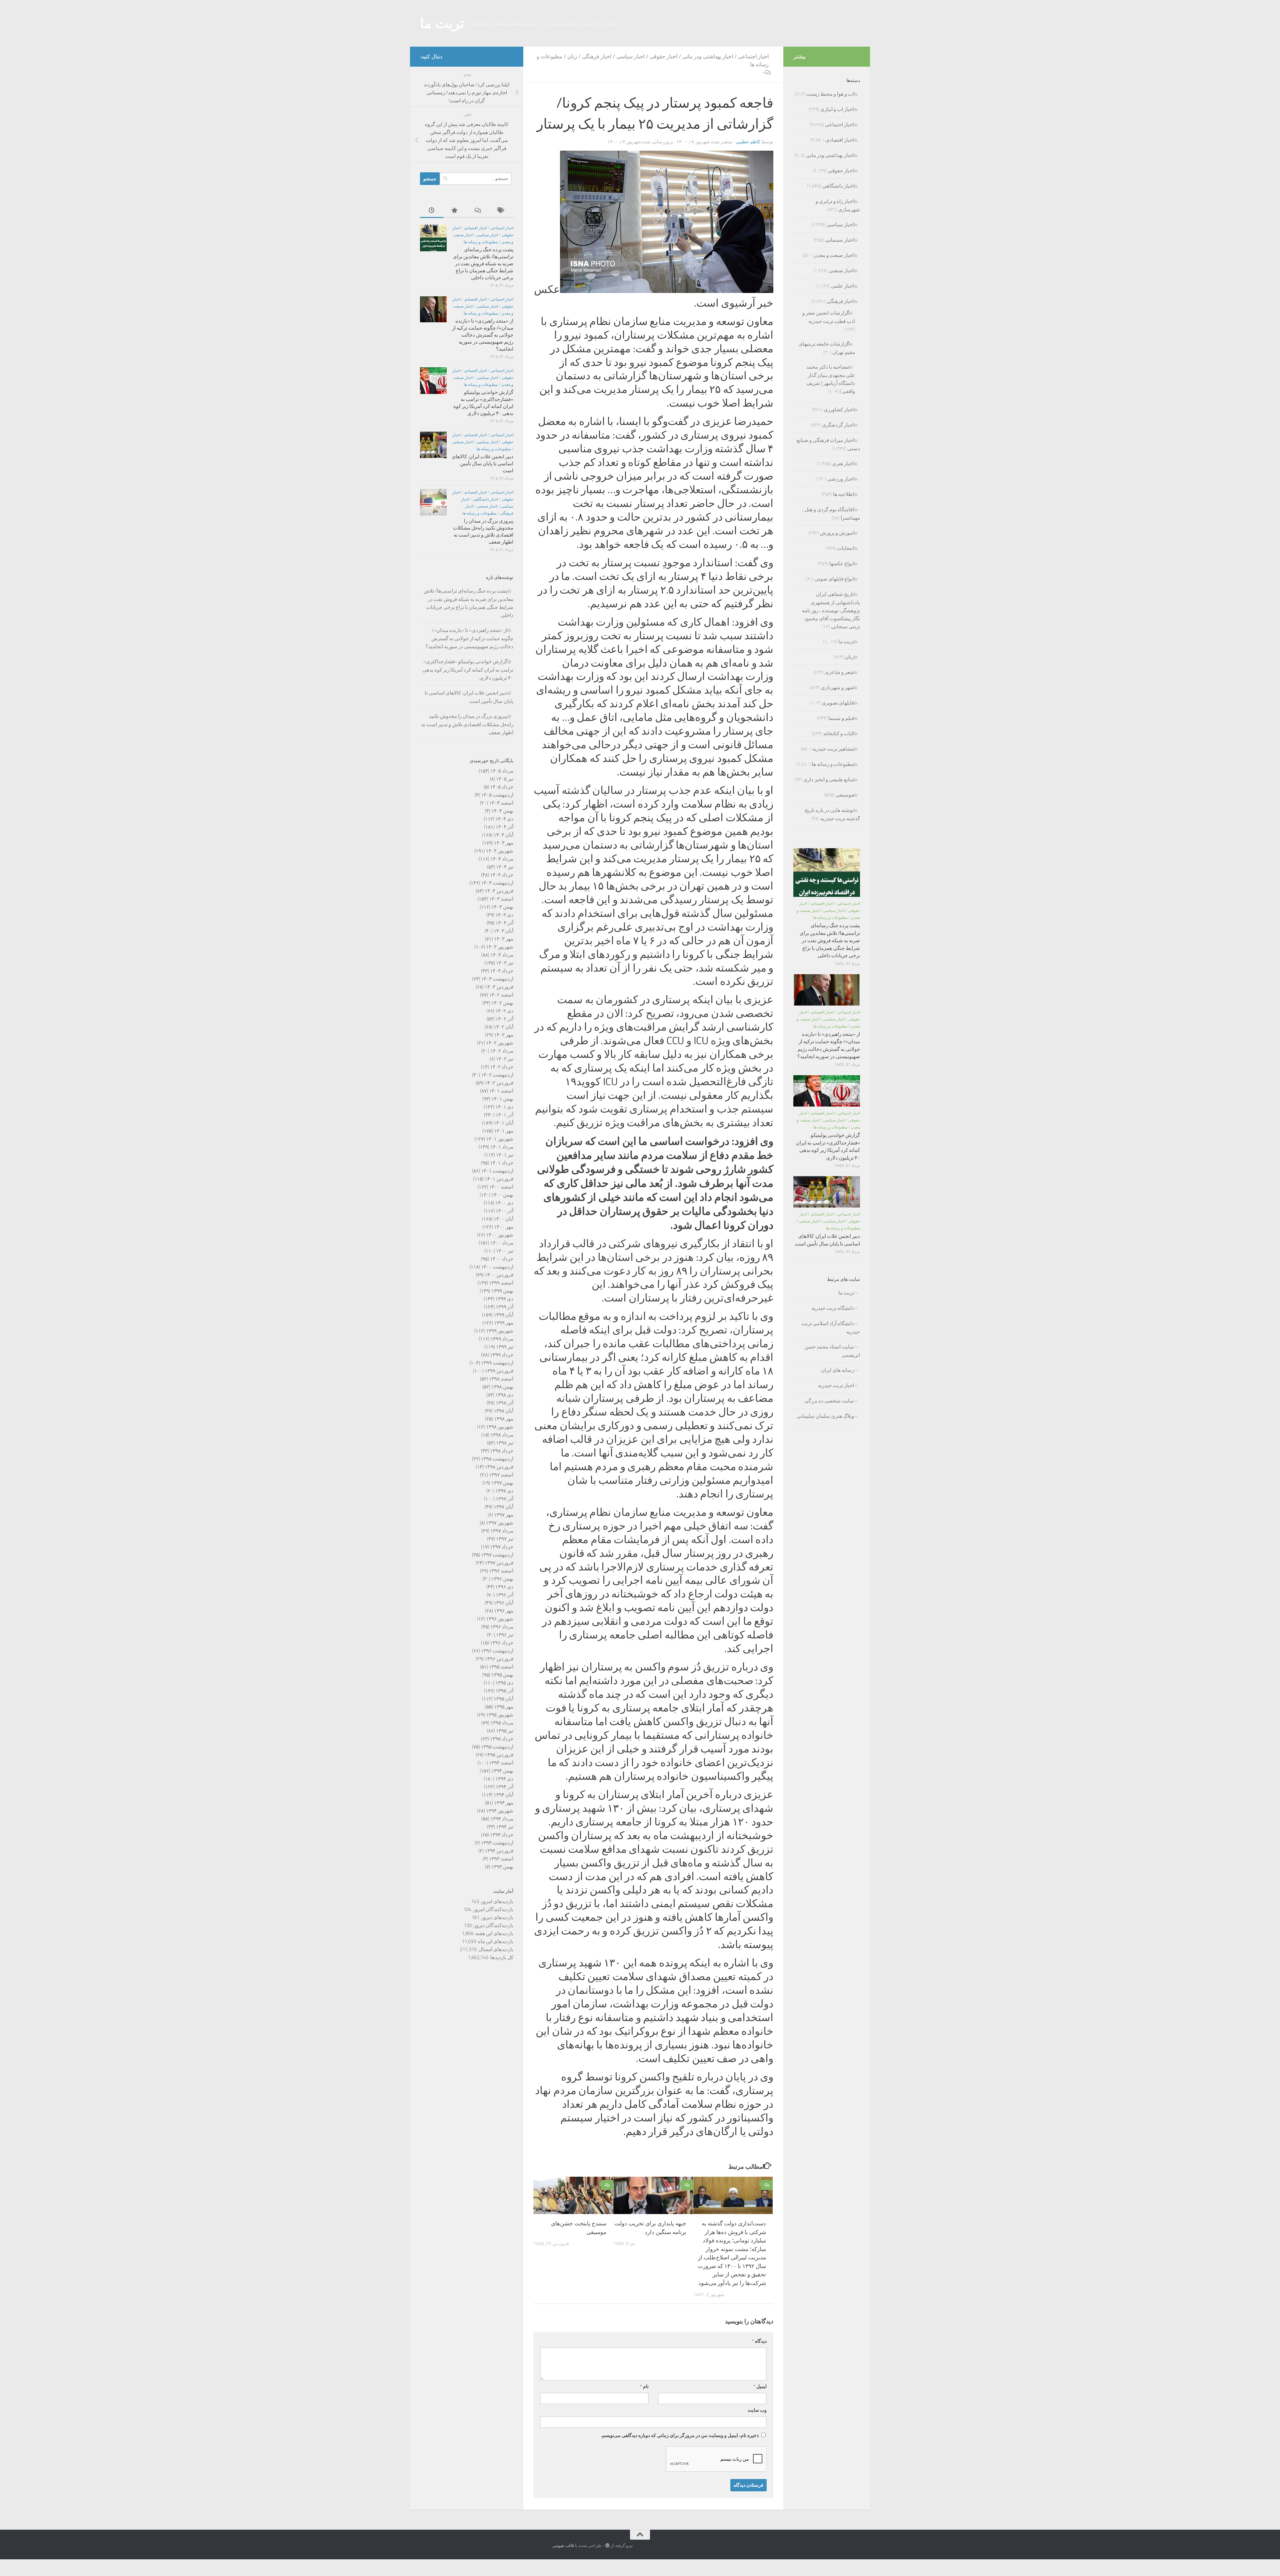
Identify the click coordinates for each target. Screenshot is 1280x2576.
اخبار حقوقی (663, 56)
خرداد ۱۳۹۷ (502, 1547)
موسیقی (845, 795)
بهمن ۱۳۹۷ (502, 1483)
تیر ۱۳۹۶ (505, 1635)
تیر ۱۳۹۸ (505, 1443)
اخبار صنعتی (462, 442)
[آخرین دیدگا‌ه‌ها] (478, 211)
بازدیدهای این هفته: (493, 1933)
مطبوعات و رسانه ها (481, 242)
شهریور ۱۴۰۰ (500, 1235)
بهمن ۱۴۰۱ (502, 1099)
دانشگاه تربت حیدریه (833, 1308)
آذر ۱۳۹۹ (504, 1307)
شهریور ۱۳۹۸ (500, 1427)
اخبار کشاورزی (839, 410)
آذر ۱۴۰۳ (504, 923)
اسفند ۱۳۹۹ (501, 1283)
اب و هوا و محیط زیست (830, 94)
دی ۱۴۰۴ (504, 819)
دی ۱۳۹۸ (504, 1395)
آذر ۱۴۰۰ (504, 1211)
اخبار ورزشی (841, 479)
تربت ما (442, 23)
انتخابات (845, 548)
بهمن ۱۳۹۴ (502, 1771)
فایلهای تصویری (838, 703)
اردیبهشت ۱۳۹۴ (497, 1843)
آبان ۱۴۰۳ (503, 931)
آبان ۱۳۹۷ (503, 1507)
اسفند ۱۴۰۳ (501, 899)
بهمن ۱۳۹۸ (502, 1387)
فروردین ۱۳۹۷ (499, 1563)
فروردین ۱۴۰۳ (499, 987)
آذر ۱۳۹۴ (504, 1787)
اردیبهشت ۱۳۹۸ (497, 1459)
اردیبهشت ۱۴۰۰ (497, 1267)
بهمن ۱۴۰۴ (502, 811)
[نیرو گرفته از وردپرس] (607, 2546)
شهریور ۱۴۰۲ (500, 1043)
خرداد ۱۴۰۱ (502, 1163)
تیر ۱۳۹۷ (505, 1539)
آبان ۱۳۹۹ (503, 1315)
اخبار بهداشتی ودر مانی (708, 56)
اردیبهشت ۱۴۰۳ (497, 979)
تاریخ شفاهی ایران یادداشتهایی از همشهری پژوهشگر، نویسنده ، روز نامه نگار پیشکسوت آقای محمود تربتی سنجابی (831, 610)
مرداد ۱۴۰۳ (502, 955)
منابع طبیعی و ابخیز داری (829, 780)
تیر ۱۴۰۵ (505, 779)
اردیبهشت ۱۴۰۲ (497, 1075)
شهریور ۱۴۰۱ (500, 1139)
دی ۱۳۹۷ (504, 1491)
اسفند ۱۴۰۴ (501, 803)
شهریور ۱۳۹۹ (500, 1331)
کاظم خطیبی (748, 142)
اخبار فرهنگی (597, 56)
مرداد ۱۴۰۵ (502, 771)
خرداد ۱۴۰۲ (502, 1067)
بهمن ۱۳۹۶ (502, 1579)
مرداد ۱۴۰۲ (502, 1051)
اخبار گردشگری (838, 425)
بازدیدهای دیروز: (496, 1917)
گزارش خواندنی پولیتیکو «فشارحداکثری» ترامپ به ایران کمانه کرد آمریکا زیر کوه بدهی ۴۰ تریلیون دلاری (468, 670)
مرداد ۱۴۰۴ (502, 859)
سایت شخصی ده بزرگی (829, 1401)
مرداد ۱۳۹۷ (502, 1531)
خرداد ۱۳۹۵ (502, 1739)
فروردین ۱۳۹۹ (499, 1371)
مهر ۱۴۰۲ (504, 1035)
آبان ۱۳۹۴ (503, 1795)
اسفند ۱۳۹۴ (501, 1763)
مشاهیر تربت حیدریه (833, 749)
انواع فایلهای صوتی (834, 579)
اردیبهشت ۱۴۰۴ (497, 883)
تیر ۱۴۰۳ (505, 963)
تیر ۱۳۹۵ (505, 1731)
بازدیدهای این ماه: (495, 1941)
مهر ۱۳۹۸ (504, 1419)
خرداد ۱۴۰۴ (502, 875)
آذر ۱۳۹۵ (504, 1691)
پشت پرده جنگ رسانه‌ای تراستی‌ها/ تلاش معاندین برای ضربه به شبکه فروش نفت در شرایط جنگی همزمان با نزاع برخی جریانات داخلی (483, 264)
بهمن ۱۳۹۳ (502, 1867)
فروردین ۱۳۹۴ (499, 1851)
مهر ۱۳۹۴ (504, 1803)
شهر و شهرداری (837, 688)
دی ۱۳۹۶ (504, 1587)
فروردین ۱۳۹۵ (499, 1755)
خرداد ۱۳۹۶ (502, 1643)
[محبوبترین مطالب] (455, 211)
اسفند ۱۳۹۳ (501, 1859)
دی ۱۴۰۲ (504, 1011)
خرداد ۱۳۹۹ (502, 1355)
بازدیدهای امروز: (496, 1901)
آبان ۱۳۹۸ (503, 1411)
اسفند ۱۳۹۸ (501, 1379)
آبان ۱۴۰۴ (503, 835)
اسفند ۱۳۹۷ (501, 1475)
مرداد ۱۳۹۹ (502, 1339)
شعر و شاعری (839, 672)
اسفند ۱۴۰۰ (501, 1187)
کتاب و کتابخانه (839, 734)
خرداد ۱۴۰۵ (502, 787)
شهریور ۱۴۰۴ (500, 851)
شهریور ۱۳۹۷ (500, 1523)
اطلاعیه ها (843, 494)
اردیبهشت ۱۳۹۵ (497, 1747)
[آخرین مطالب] (432, 211)
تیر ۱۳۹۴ (505, 1827)
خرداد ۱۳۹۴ (502, 1835)
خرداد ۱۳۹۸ (502, 1451)
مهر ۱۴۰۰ (504, 1227)
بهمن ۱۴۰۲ (502, 1003)
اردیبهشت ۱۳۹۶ (497, 1651)
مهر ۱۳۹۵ (504, 1707)
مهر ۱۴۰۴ (504, 843)
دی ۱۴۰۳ (504, 915)
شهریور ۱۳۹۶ (500, 1619)
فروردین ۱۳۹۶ (499, 1659)
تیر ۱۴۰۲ (505, 1059)
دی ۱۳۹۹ (504, 1299)
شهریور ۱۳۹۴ (500, 1811)
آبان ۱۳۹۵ (503, 1699)
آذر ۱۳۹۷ (504, 1499)
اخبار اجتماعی (753, 56)
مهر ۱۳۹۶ (504, 1611)
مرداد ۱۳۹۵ (502, 1723)
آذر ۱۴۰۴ (504, 827)
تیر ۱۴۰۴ (505, 867)
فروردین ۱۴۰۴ (499, 891)
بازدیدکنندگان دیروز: (492, 1925)
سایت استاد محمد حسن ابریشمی (832, 1351)
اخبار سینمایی (839, 240)
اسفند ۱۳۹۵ (501, 1667)
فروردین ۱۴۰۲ (499, 1083)
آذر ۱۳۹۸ (504, 1403)
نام (644, 2387)
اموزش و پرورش (837, 533)
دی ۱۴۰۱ (504, 1107)
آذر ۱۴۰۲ (504, 1019)
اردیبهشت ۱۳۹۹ (497, 1363)
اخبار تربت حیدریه (836, 1385)
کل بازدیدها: (501, 1957)
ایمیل (760, 2387)
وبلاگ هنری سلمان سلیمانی (825, 1416)
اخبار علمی (842, 286)
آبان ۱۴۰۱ (503, 1123)
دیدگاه (759, 2341)
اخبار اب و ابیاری (837, 109)
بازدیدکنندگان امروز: (492, 1909)
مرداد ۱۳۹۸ (502, 1435)
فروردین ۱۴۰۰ (499, 1275)
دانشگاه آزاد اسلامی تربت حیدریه (831, 1328)
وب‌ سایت (757, 2410)
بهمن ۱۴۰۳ (502, 907)
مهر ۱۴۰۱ (504, 1131)
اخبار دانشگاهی (485, 499)
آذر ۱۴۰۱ (504, 1115)
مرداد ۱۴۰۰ (502, 1243)
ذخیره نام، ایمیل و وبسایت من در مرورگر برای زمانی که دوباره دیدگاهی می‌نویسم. (680, 2436)
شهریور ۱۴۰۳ (500, 947)
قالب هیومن (563, 2546)
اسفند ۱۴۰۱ (501, 1091)
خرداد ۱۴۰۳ (502, 971)
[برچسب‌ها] (502, 211)
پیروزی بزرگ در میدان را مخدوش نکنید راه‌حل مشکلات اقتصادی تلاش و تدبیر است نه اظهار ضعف (467, 724)
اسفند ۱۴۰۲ (501, 995)
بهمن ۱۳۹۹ (502, 1291)
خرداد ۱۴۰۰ (502, 1259)
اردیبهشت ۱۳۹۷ (497, 1555)
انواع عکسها (842, 564)
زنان (572, 56)
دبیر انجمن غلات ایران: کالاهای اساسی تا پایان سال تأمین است (482, 464)
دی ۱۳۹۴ (504, 1779)
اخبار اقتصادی (475, 228)
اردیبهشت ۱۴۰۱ (497, 1171)
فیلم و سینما (841, 718)
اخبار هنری (843, 464)
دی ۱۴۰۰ (504, 1203)
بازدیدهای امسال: (495, 1949)
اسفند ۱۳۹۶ (501, 1571)
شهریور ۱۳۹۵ (500, 1715)
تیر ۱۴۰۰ (505, 1251)
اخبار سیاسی (630, 56)
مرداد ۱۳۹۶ (502, 1627)
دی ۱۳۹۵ (504, 1683)
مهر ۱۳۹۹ (504, 1323)
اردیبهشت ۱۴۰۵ (497, 795)
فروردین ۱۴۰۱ (499, 1179)
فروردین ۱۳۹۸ (499, 1467)
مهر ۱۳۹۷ (504, 1515)
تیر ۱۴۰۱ (505, 1155)
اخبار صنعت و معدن (834, 255)
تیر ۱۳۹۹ (505, 1347)
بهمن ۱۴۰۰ (502, 1195)
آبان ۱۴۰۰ (503, 1219)
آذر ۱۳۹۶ (504, 1595)
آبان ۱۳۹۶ (503, 1603)
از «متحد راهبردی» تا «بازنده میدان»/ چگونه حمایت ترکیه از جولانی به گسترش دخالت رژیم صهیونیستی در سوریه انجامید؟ (483, 335)
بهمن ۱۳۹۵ (502, 1675)
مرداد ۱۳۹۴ (502, 1819)
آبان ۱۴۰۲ (503, 1027)
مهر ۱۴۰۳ (504, 939)
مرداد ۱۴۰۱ (502, 1147)
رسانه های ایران (837, 1370)
